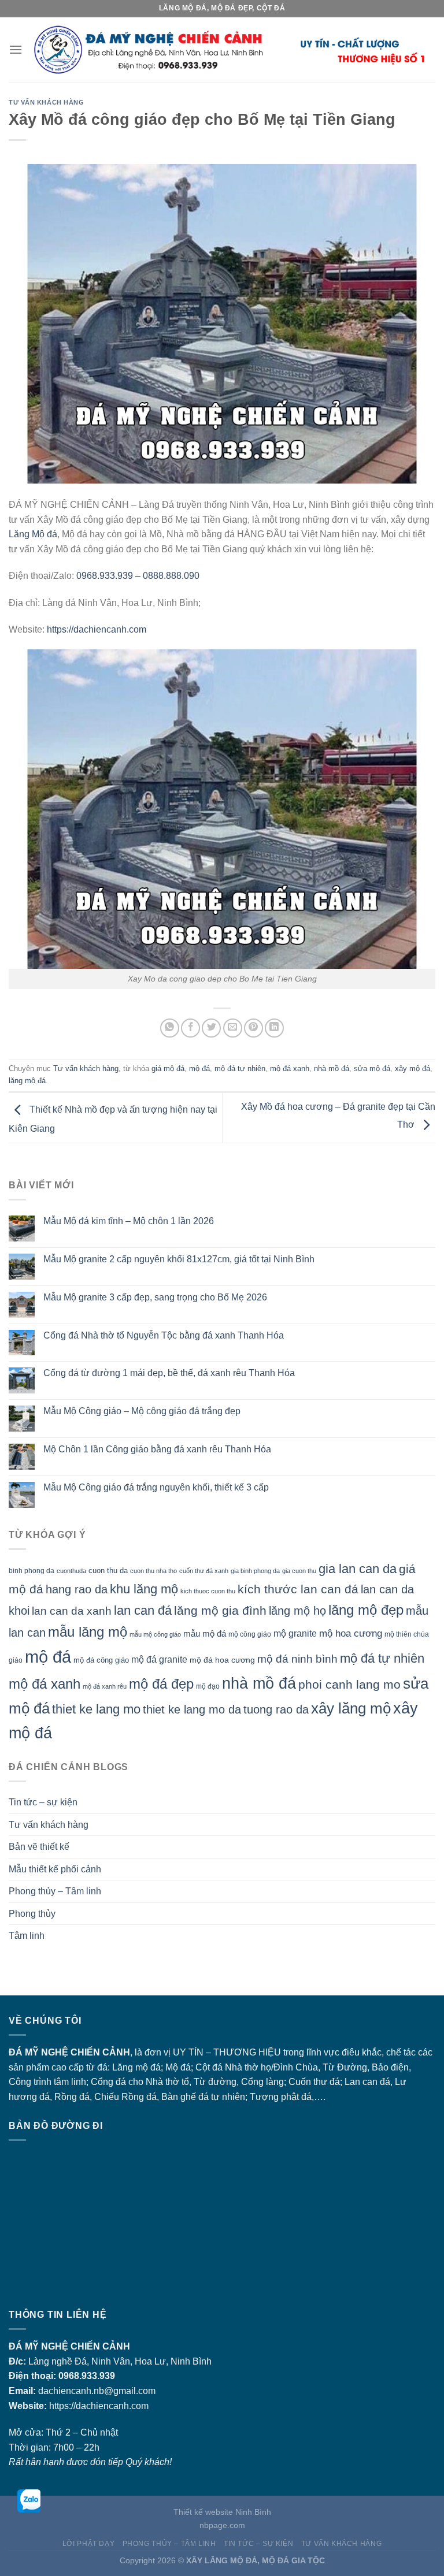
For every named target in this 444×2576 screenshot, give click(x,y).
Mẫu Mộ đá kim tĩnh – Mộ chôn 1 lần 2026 (129, 1221)
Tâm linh (27, 1936)
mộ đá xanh (290, 1068)
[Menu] (16, 49)
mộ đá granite (159, 1659)
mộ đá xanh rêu (105, 1686)
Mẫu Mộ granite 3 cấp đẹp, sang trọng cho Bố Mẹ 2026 (155, 1297)
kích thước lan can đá (298, 1589)
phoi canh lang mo (349, 1684)
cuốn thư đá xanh (204, 1571)
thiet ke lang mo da (192, 1709)
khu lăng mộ (144, 1589)
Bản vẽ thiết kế (39, 1847)
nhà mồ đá (332, 1068)
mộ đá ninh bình (297, 1659)
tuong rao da (276, 1709)
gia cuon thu (299, 1571)
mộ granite (295, 1633)
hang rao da (77, 1589)
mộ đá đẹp (161, 1684)
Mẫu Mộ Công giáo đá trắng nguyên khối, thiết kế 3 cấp (156, 1487)
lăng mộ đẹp (366, 1610)
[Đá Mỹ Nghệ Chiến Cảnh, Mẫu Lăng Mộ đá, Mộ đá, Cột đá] (229, 50)
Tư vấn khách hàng (47, 102)
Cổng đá (108, 2082)
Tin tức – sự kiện (43, 1802)
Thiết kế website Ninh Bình (222, 2512)
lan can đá (143, 1610)
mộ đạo (208, 1686)
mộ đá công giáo (101, 1660)
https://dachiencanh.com (97, 629)
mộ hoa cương (351, 1633)
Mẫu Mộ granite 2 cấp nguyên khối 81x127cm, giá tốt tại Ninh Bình (179, 1259)
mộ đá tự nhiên (240, 1068)
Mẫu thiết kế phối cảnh (55, 1869)
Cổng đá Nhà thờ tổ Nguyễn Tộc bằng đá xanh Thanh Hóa (164, 1335)
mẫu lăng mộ (88, 1632)
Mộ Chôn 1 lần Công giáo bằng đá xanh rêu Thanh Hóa (157, 1449)
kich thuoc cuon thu (208, 1591)
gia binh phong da (255, 1571)
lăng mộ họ (297, 1611)
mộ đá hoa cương (222, 1660)
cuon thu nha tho (153, 1571)
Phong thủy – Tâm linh (55, 1891)
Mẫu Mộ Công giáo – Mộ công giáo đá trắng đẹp (142, 1411)
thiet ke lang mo (96, 1709)
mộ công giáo (250, 1634)
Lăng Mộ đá (33, 534)
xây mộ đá (412, 1068)
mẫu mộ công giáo (155, 1634)
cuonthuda (71, 1571)
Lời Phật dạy (88, 2544)
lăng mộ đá (27, 1081)
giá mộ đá (168, 1068)
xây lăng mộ (351, 1708)
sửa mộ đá (372, 1068)
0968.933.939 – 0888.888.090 (138, 576)
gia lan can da (358, 1569)
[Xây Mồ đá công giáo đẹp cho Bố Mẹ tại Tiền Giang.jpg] (222, 809)
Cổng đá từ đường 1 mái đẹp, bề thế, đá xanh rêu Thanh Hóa (169, 1373)
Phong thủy (32, 1914)
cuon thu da (108, 1570)
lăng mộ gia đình (220, 1610)
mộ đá (199, 1068)
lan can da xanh (72, 1611)
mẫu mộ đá (205, 1634)
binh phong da (32, 1571)
